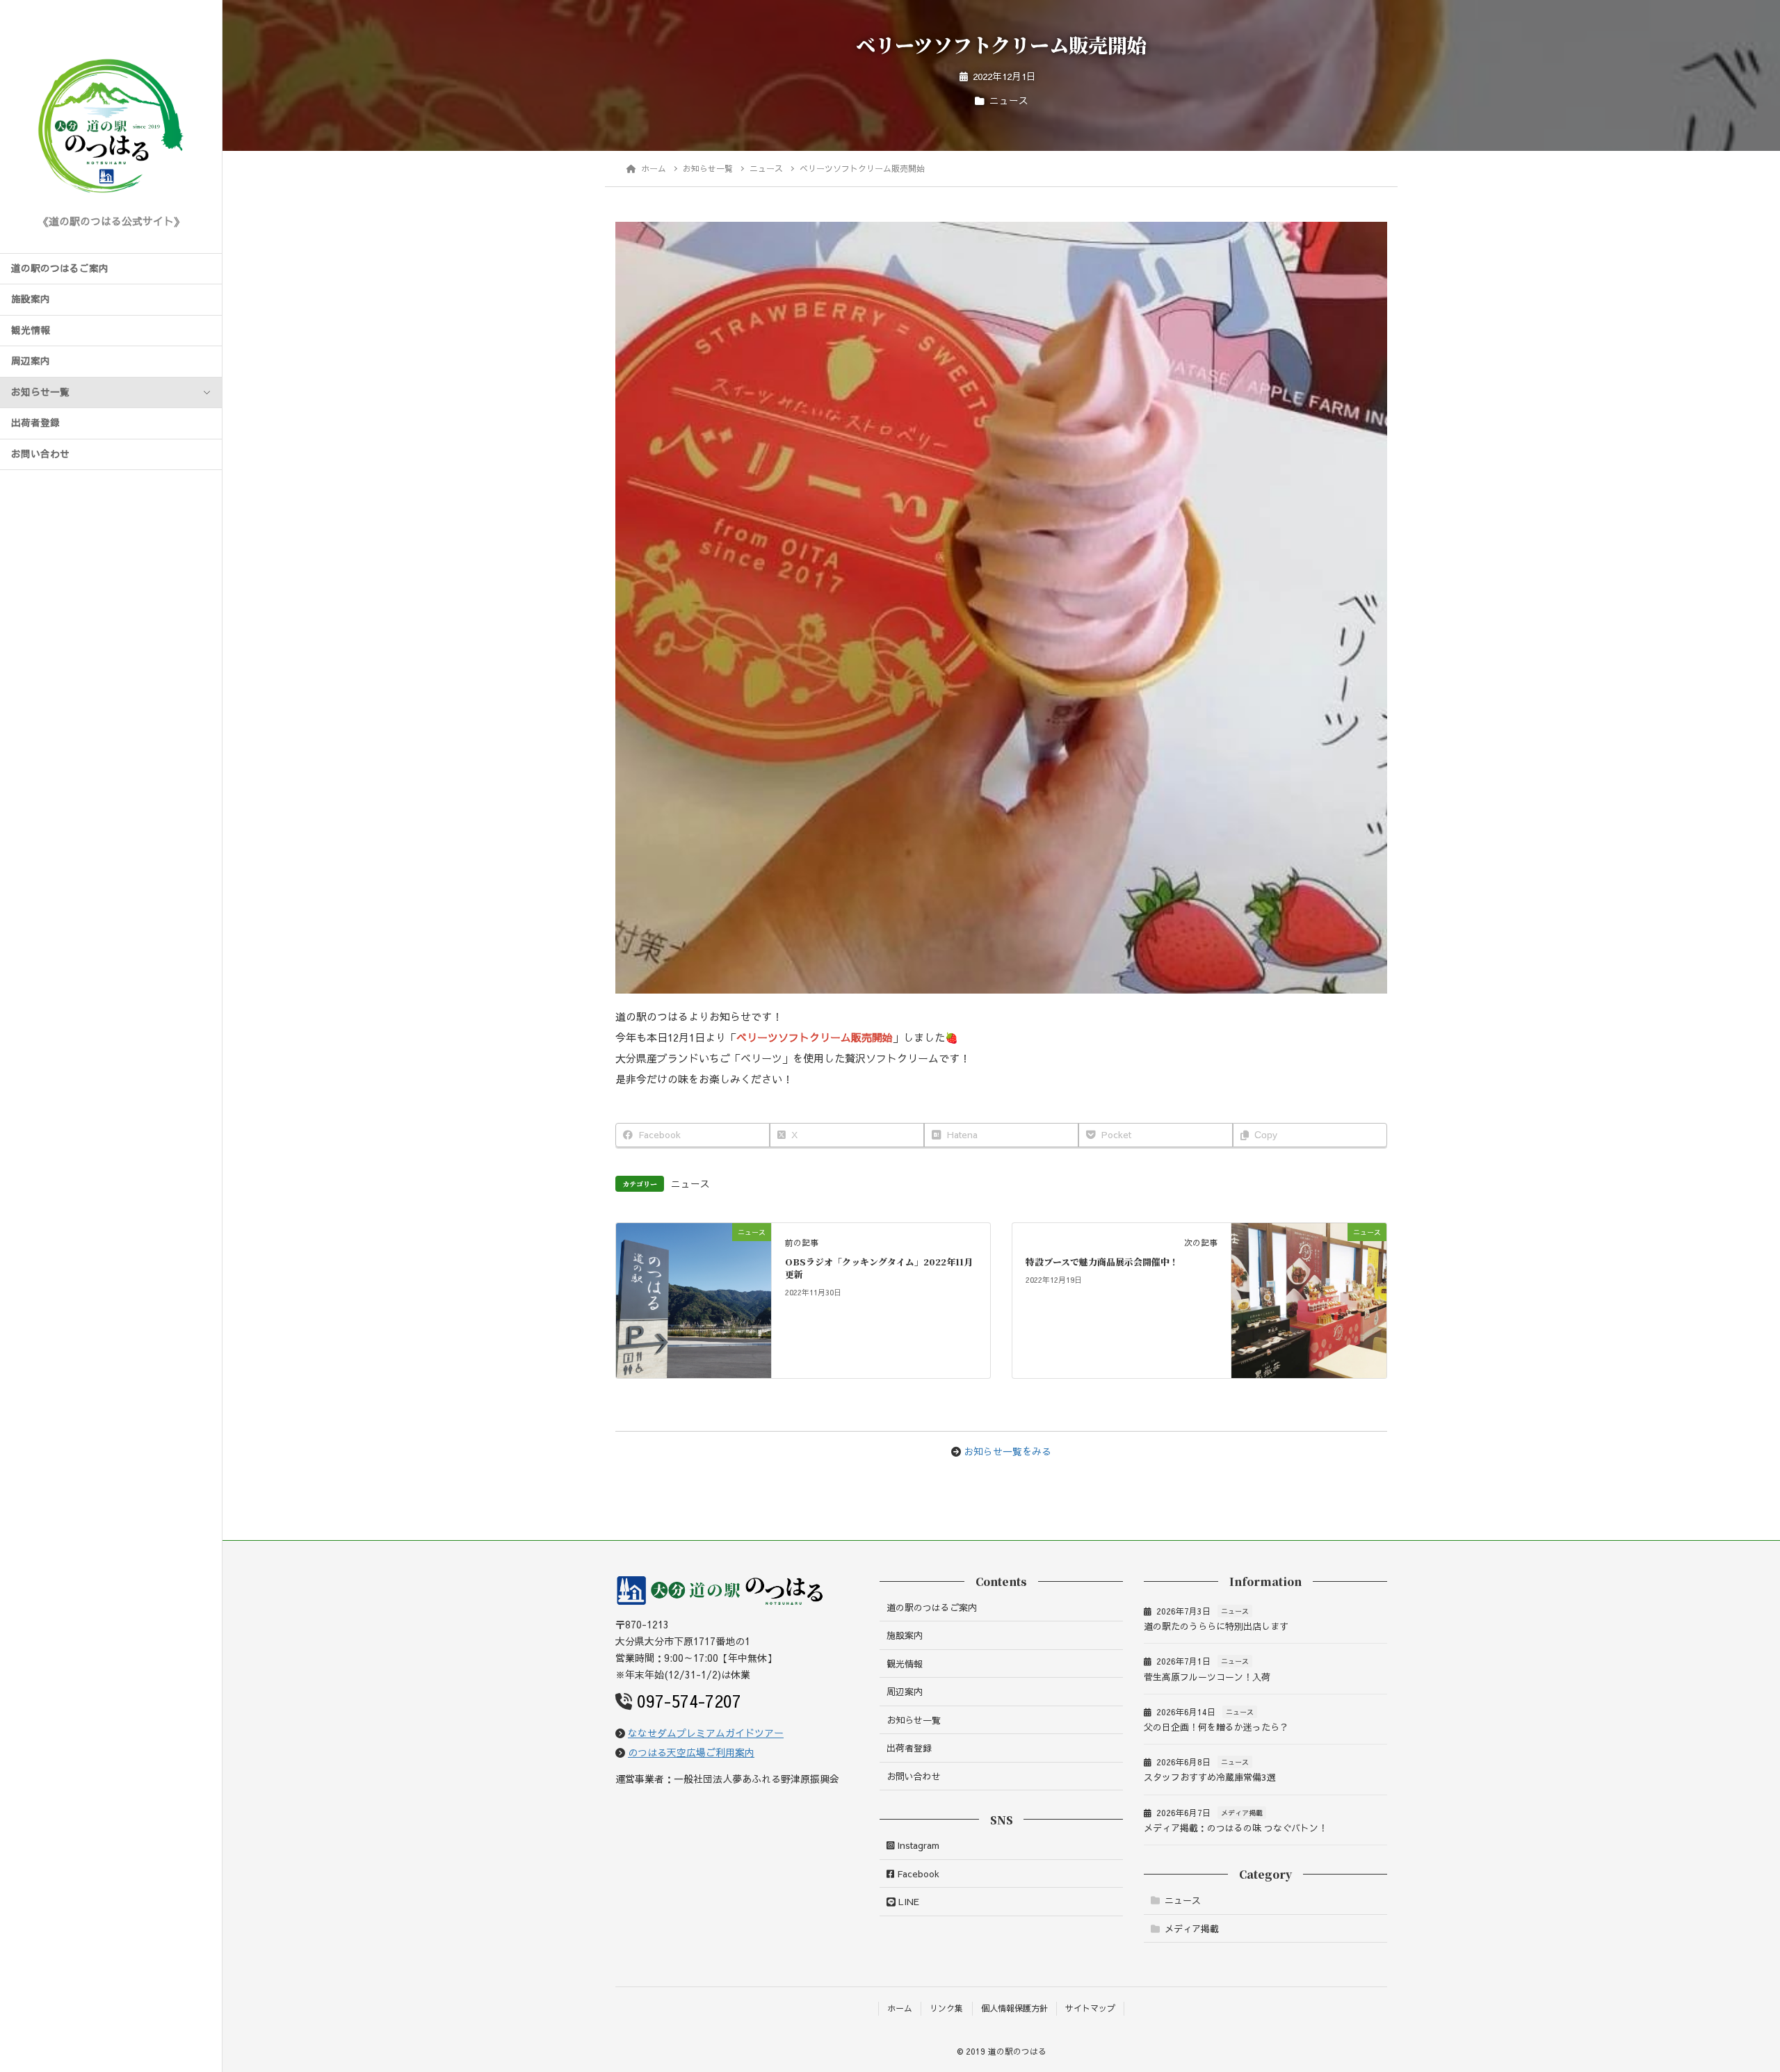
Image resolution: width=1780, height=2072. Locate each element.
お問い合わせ (40, 454)
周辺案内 (31, 361)
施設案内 (31, 299)
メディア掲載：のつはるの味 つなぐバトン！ (1236, 1828)
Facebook (917, 1874)
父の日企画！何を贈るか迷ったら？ (1216, 1727)
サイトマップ (1090, 2008)
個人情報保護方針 (1014, 2008)
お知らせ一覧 (40, 392)
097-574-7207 (689, 1701)
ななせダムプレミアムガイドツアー (706, 1733)
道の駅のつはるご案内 (60, 268)
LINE (907, 1902)
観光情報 (31, 330)
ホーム (900, 2008)
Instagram (917, 1845)
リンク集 (946, 2008)
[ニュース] (694, 1270)
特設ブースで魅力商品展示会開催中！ (1102, 1262)
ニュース (1009, 100)
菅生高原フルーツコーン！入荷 (1207, 1677)
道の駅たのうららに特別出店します (1216, 1626)
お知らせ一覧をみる (1008, 1451)
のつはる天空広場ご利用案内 (691, 1752)
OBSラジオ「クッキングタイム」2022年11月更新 (879, 1268)
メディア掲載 (1242, 1813)
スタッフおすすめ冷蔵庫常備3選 (1209, 1777)
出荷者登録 (35, 423)
